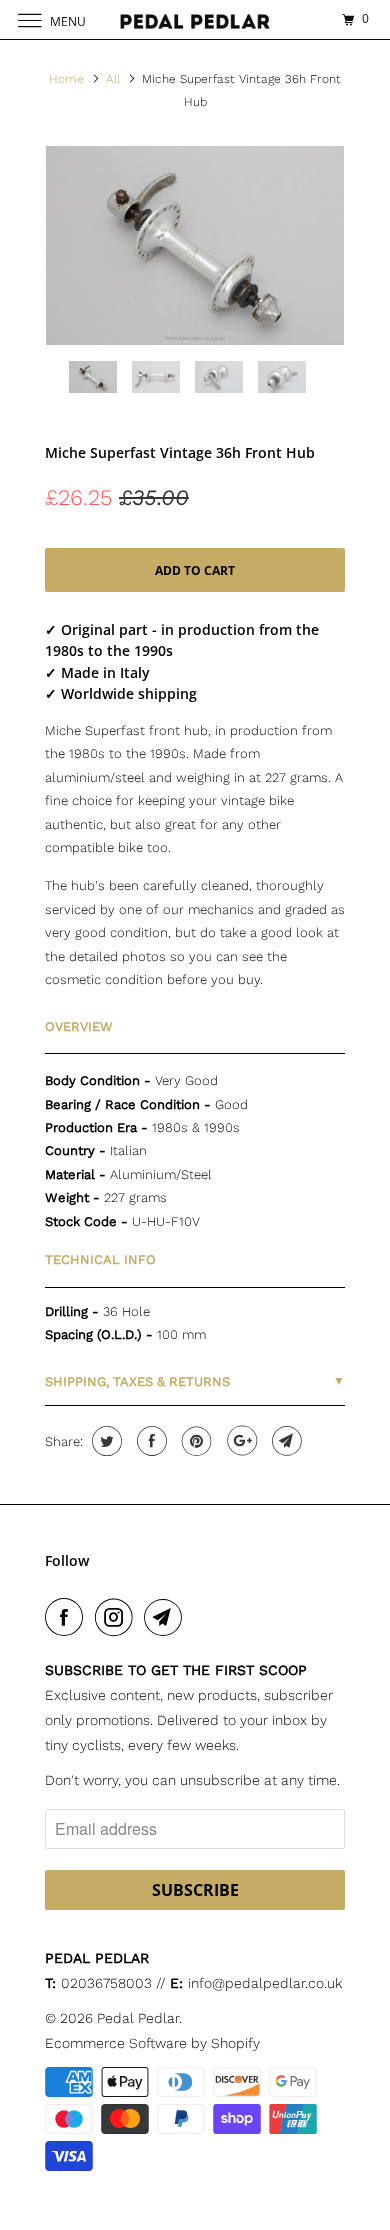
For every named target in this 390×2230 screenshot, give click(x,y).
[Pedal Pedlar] (195, 19)
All (113, 79)
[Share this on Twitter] (104, 1441)
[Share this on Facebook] (149, 1441)
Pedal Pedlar (138, 2018)
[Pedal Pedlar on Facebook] (68, 1617)
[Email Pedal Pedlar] (167, 1617)
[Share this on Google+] (239, 1441)
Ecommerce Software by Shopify (152, 2043)
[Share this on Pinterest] (194, 1441)
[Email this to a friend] (284, 1441)
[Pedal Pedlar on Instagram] (118, 1617)
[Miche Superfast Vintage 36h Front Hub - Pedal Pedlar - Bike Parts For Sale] (195, 245)
